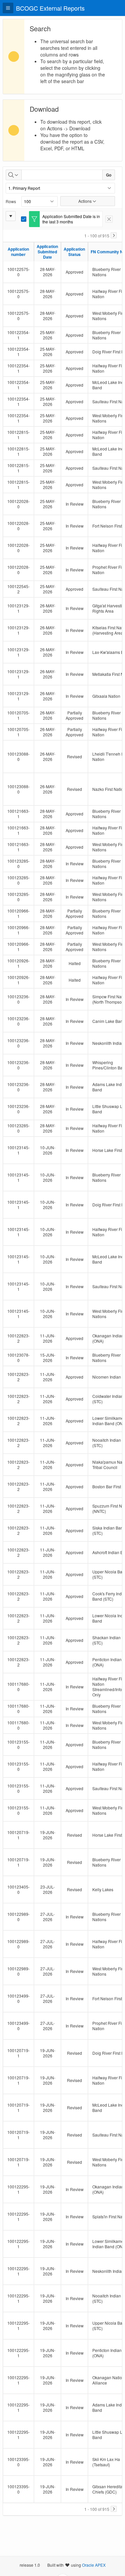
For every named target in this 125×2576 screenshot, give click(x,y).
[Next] (114, 235)
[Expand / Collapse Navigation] (8, 8)
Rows (11, 201)
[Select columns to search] (14, 175)
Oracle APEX (94, 2565)
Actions (85, 201)
